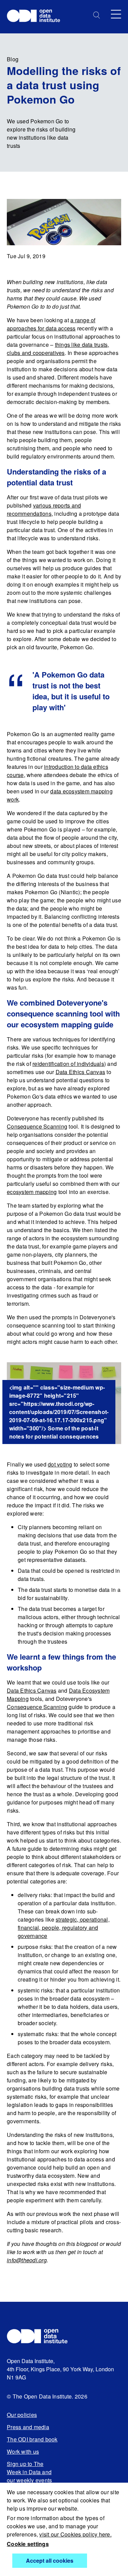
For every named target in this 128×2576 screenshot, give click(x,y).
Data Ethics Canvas (81, 1072)
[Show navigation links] (116, 14)
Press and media (28, 2427)
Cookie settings (28, 2544)
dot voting (60, 1464)
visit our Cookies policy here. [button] (75, 2534)
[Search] (97, 15)
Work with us (23, 2451)
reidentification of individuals (68, 1064)
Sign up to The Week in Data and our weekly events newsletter (29, 2476)
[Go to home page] (37, 17)
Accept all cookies (50, 2561)
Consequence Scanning (37, 1126)
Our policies (22, 2415)
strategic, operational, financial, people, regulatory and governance (64, 1928)
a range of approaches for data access (51, 324)
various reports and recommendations (44, 509)
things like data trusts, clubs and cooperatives (58, 349)
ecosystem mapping (32, 1192)
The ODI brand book (32, 2439)
